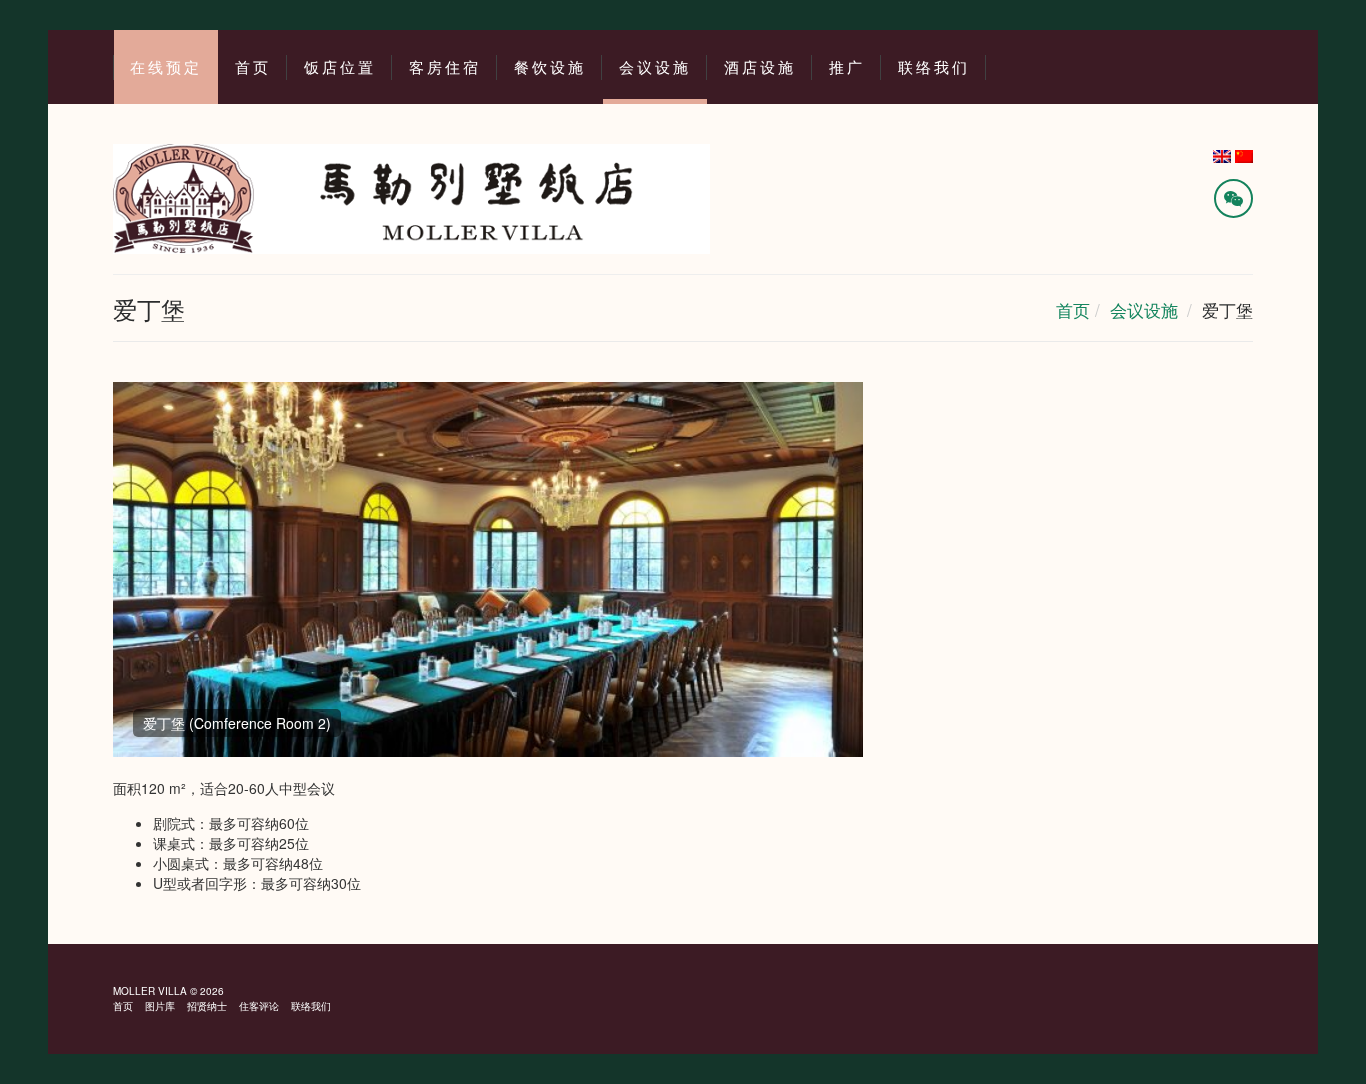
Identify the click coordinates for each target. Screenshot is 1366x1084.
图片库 (160, 1006)
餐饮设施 (550, 67)
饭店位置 (340, 67)
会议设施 (655, 67)
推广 (847, 67)
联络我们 (934, 67)
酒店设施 (760, 67)
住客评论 (259, 1006)
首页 (253, 67)
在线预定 (166, 67)
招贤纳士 (207, 1006)
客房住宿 (445, 67)
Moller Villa (150, 991)
